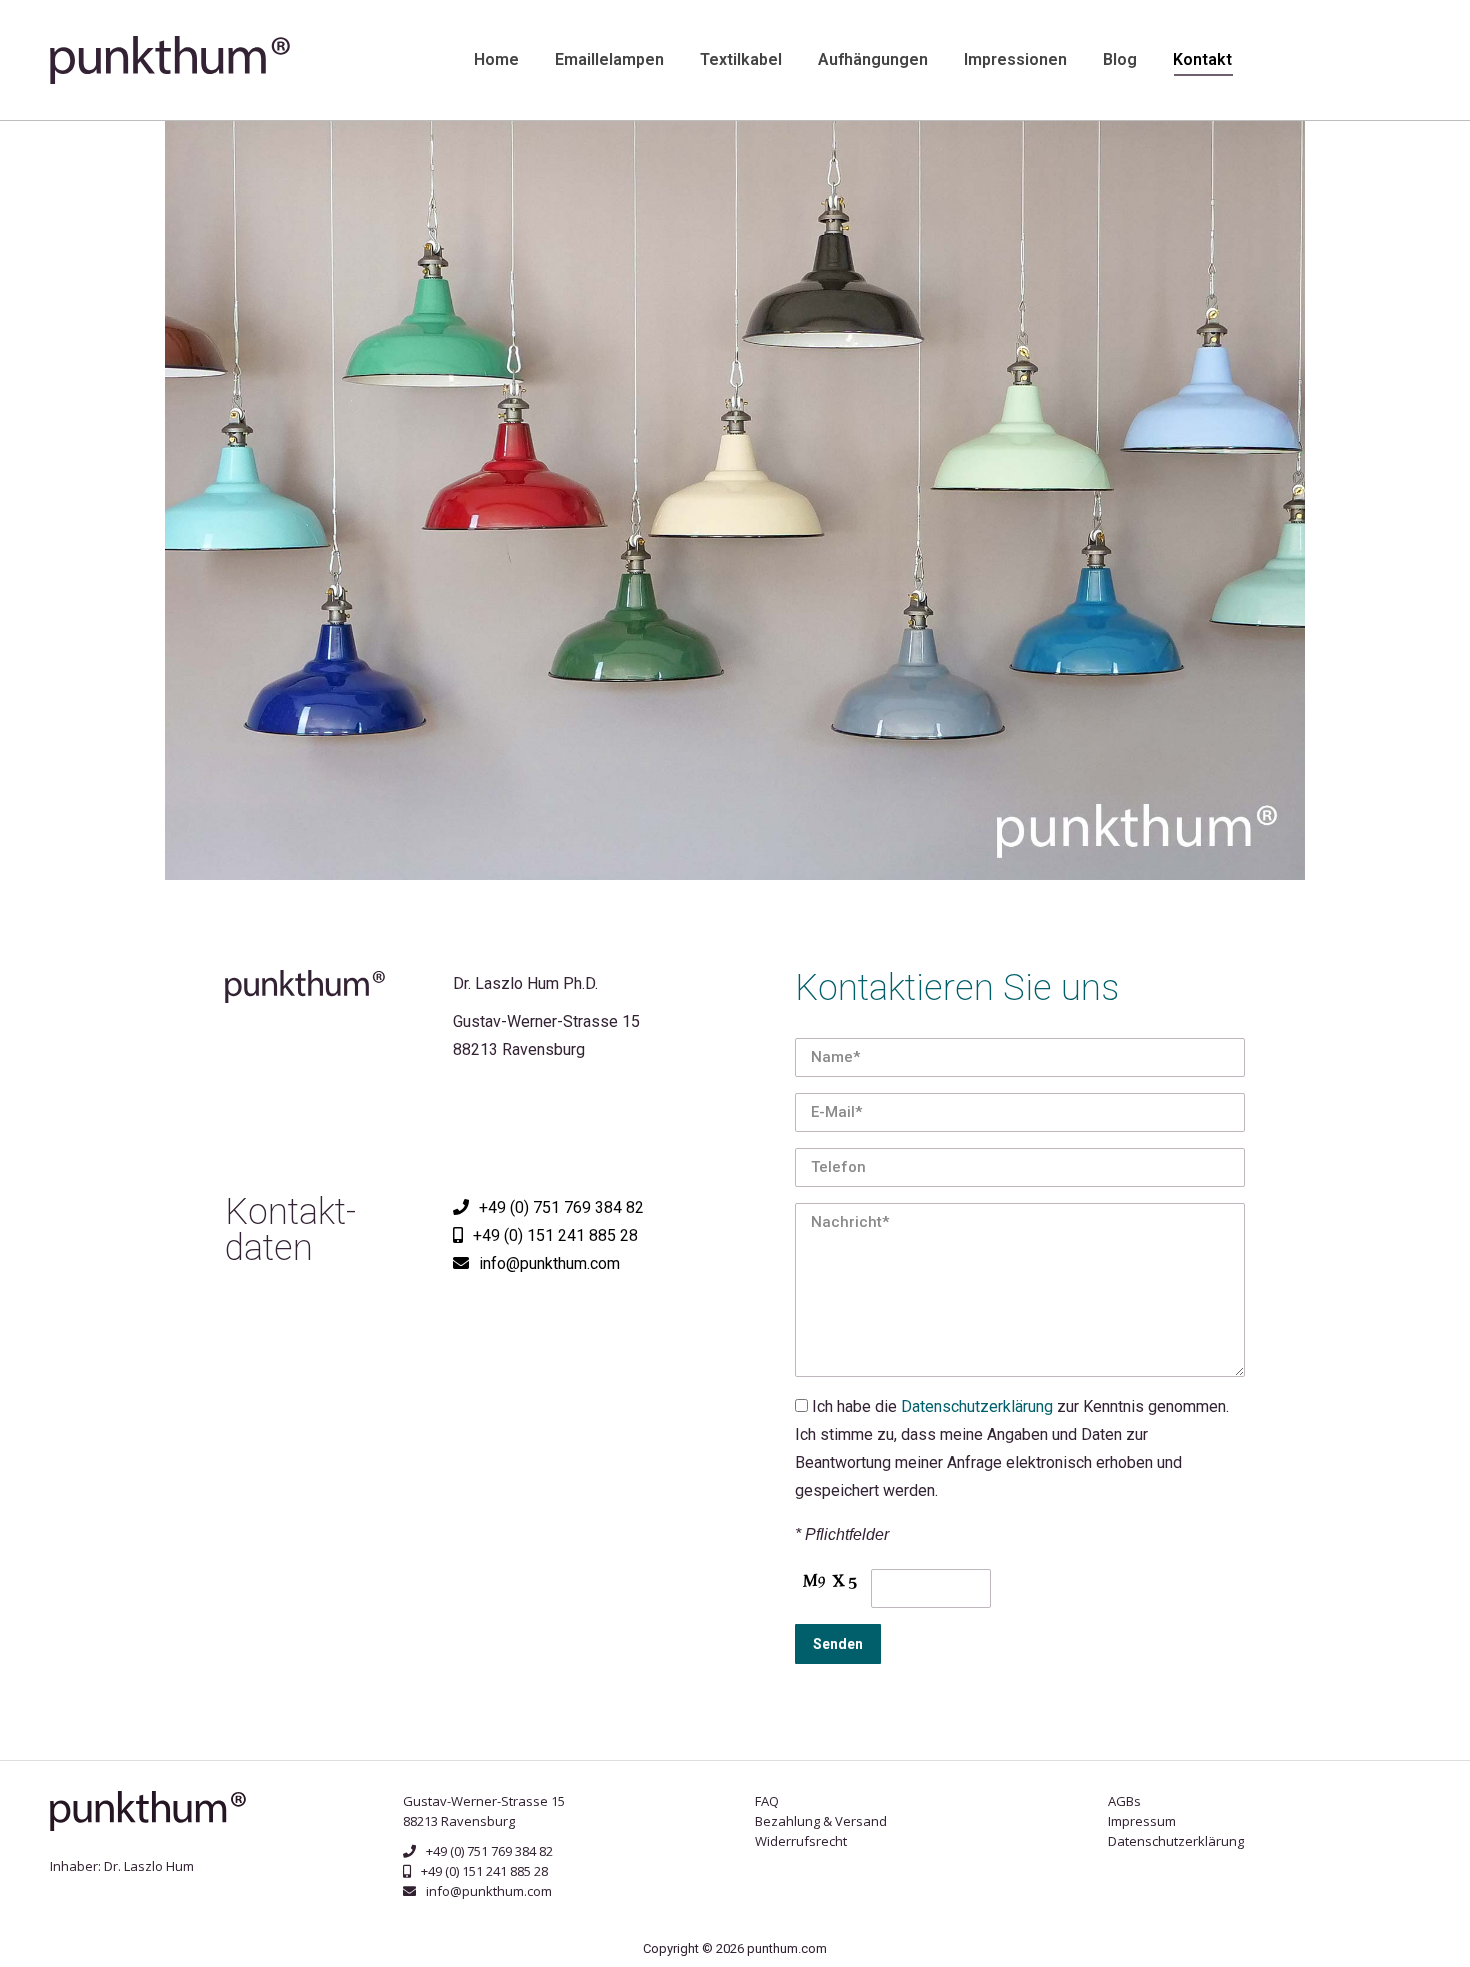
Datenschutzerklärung (977, 1406)
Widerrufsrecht (801, 1841)
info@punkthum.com (489, 1891)
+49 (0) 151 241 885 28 (555, 1235)
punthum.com (787, 1948)
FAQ (767, 1801)
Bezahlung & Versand (821, 1821)
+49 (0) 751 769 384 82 (561, 1207)
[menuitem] (496, 60)
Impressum (1142, 1821)
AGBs (1124, 1801)
